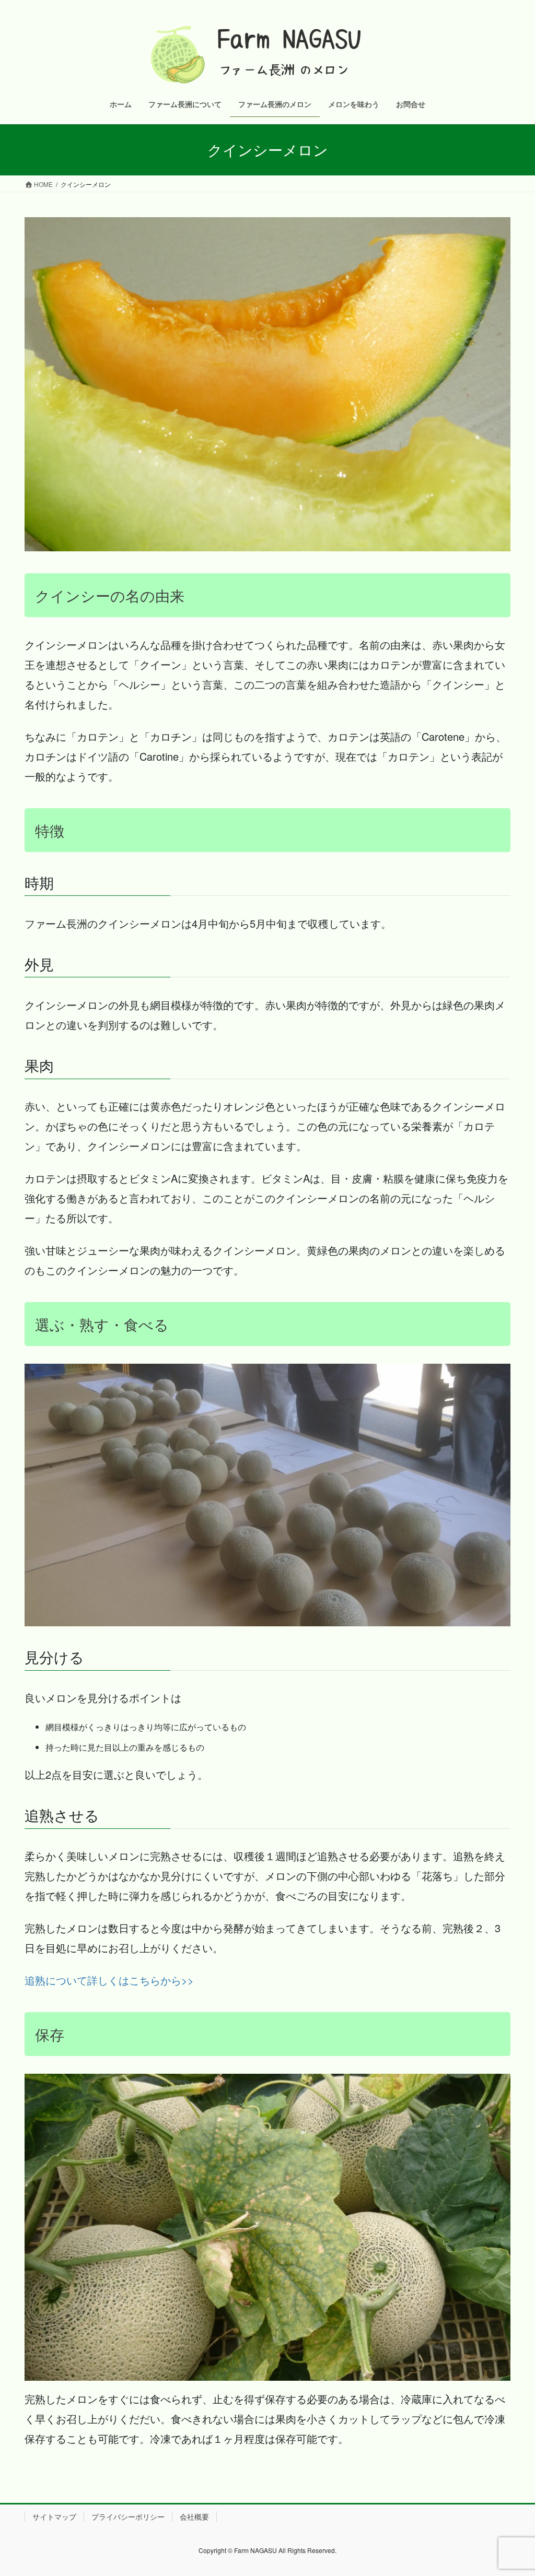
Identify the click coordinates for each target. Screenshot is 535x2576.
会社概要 (194, 2516)
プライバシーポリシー (128, 2516)
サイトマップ (54, 2516)
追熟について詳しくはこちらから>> (109, 1980)
